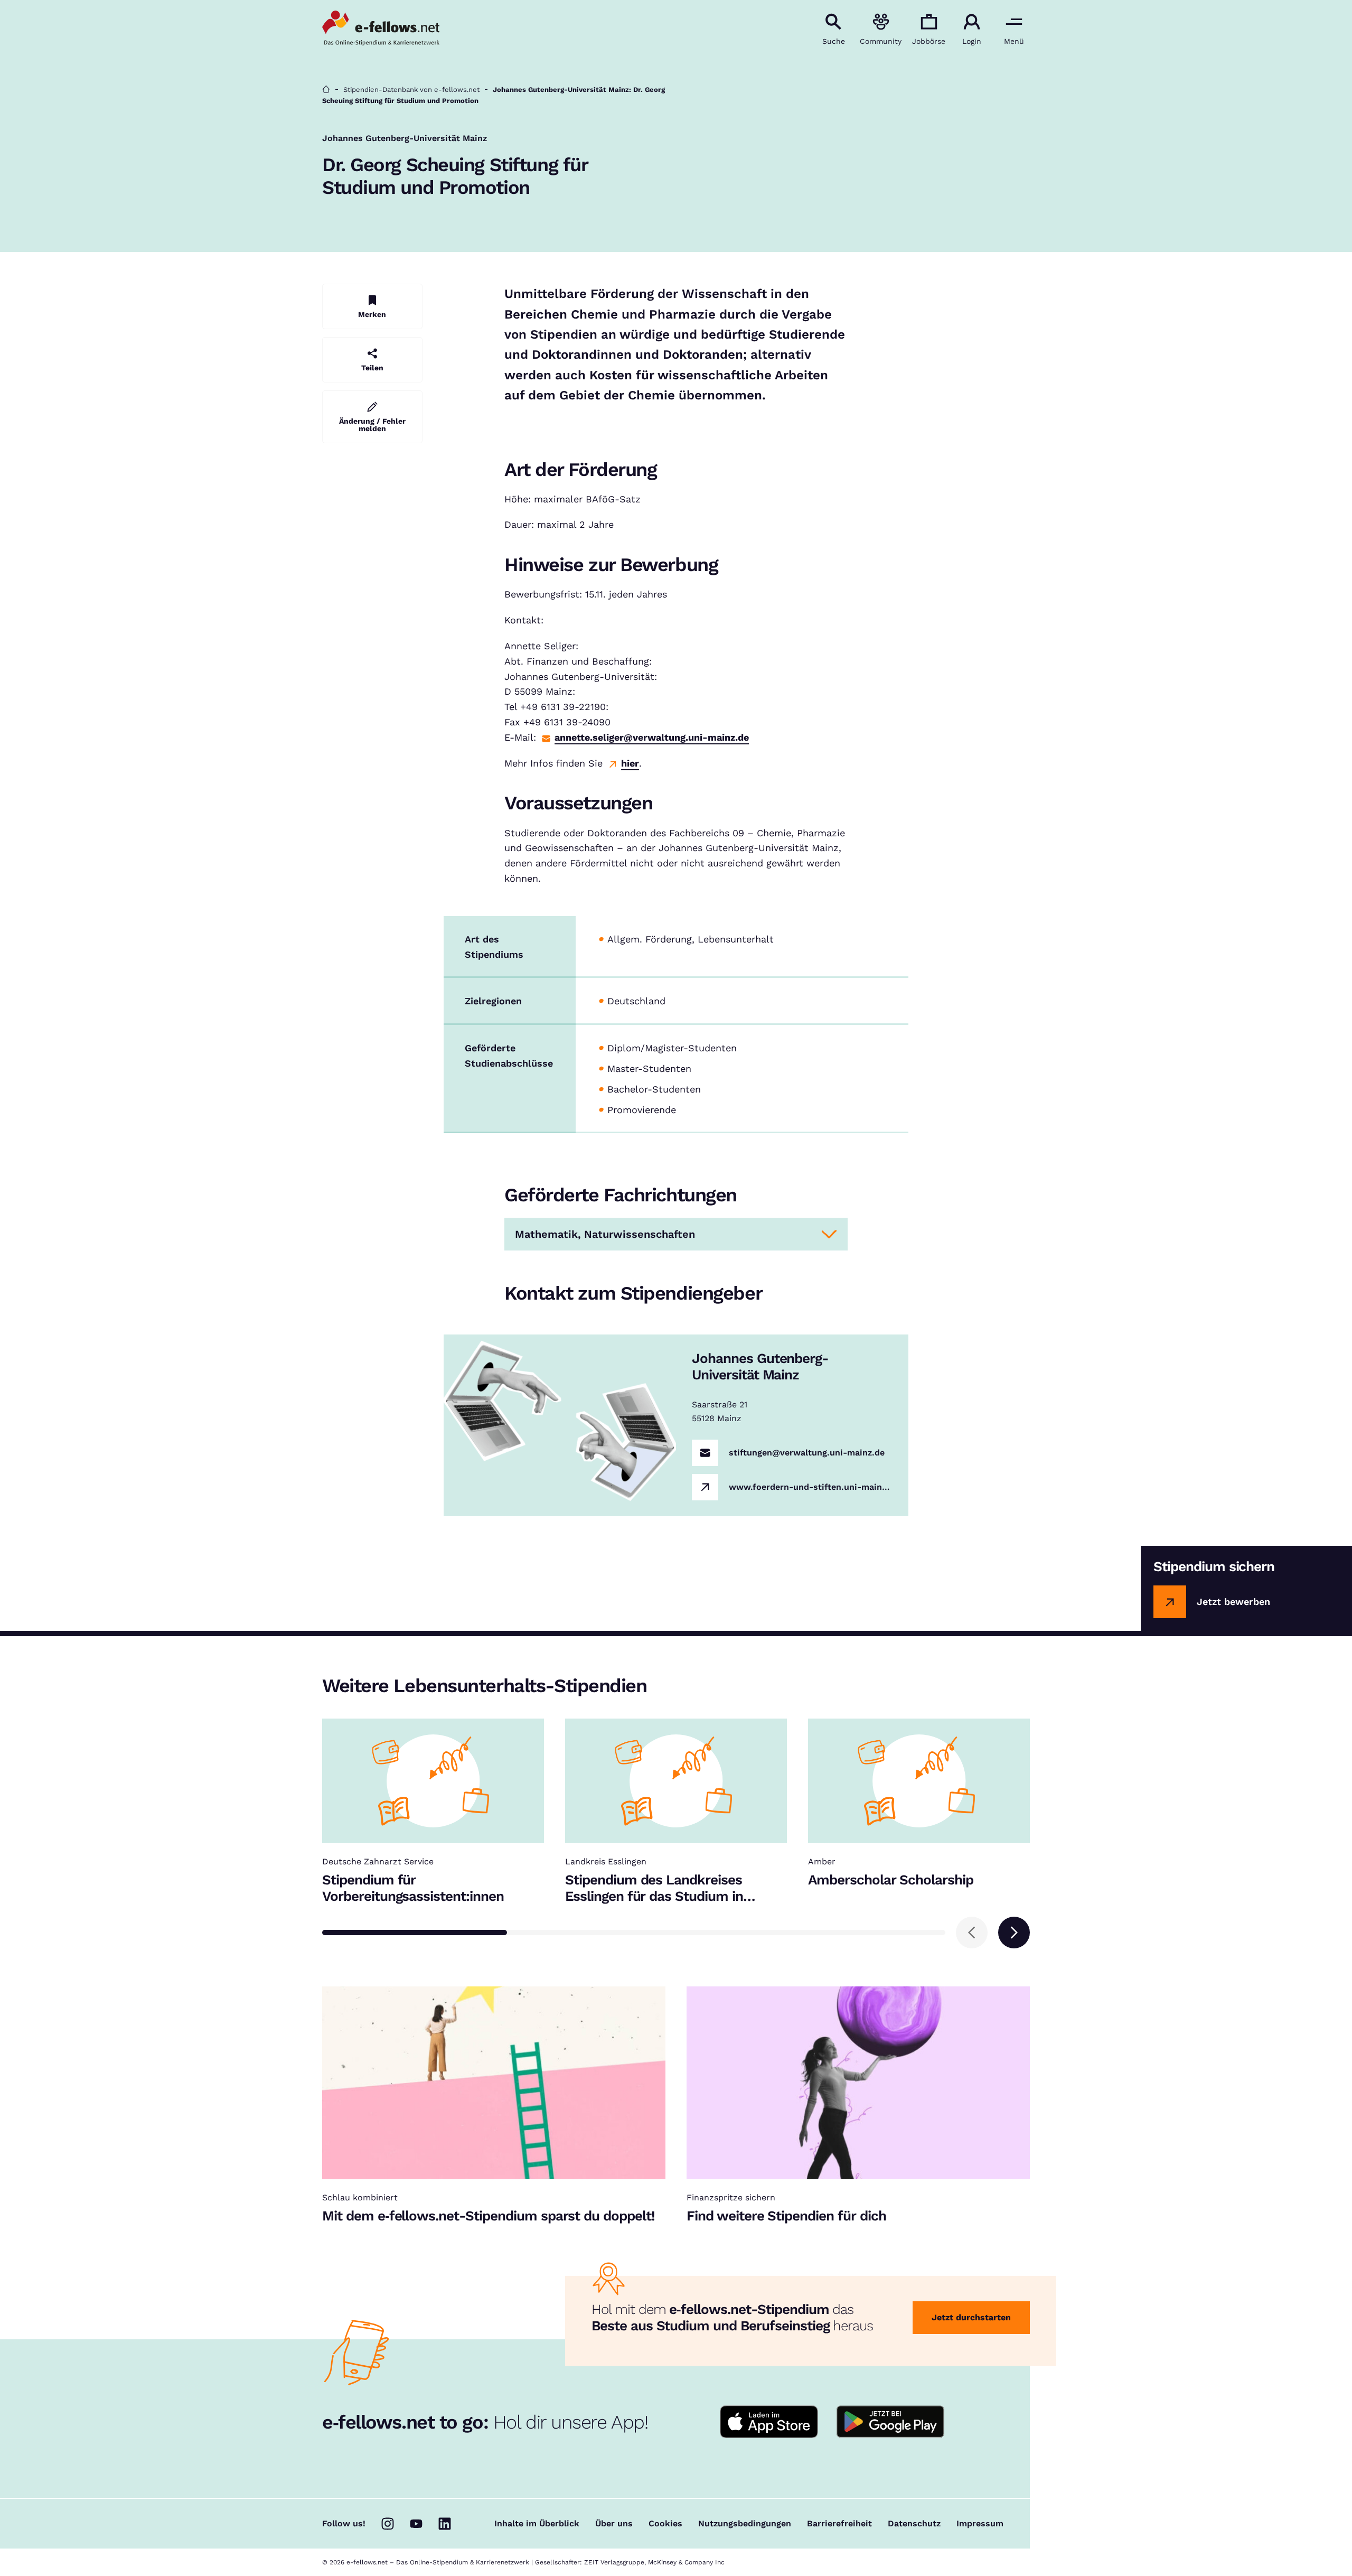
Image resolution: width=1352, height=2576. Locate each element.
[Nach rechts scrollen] (1014, 1933)
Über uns (614, 2524)
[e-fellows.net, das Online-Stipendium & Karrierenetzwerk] (381, 29)
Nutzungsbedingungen (745, 2524)
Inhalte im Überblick (537, 2524)
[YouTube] (416, 2524)
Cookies (665, 2524)
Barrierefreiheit (839, 2524)
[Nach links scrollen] (972, 1933)
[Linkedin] (445, 2524)
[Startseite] (326, 90)
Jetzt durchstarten (971, 2317)
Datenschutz (914, 2524)
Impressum (980, 2524)
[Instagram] (388, 2524)
